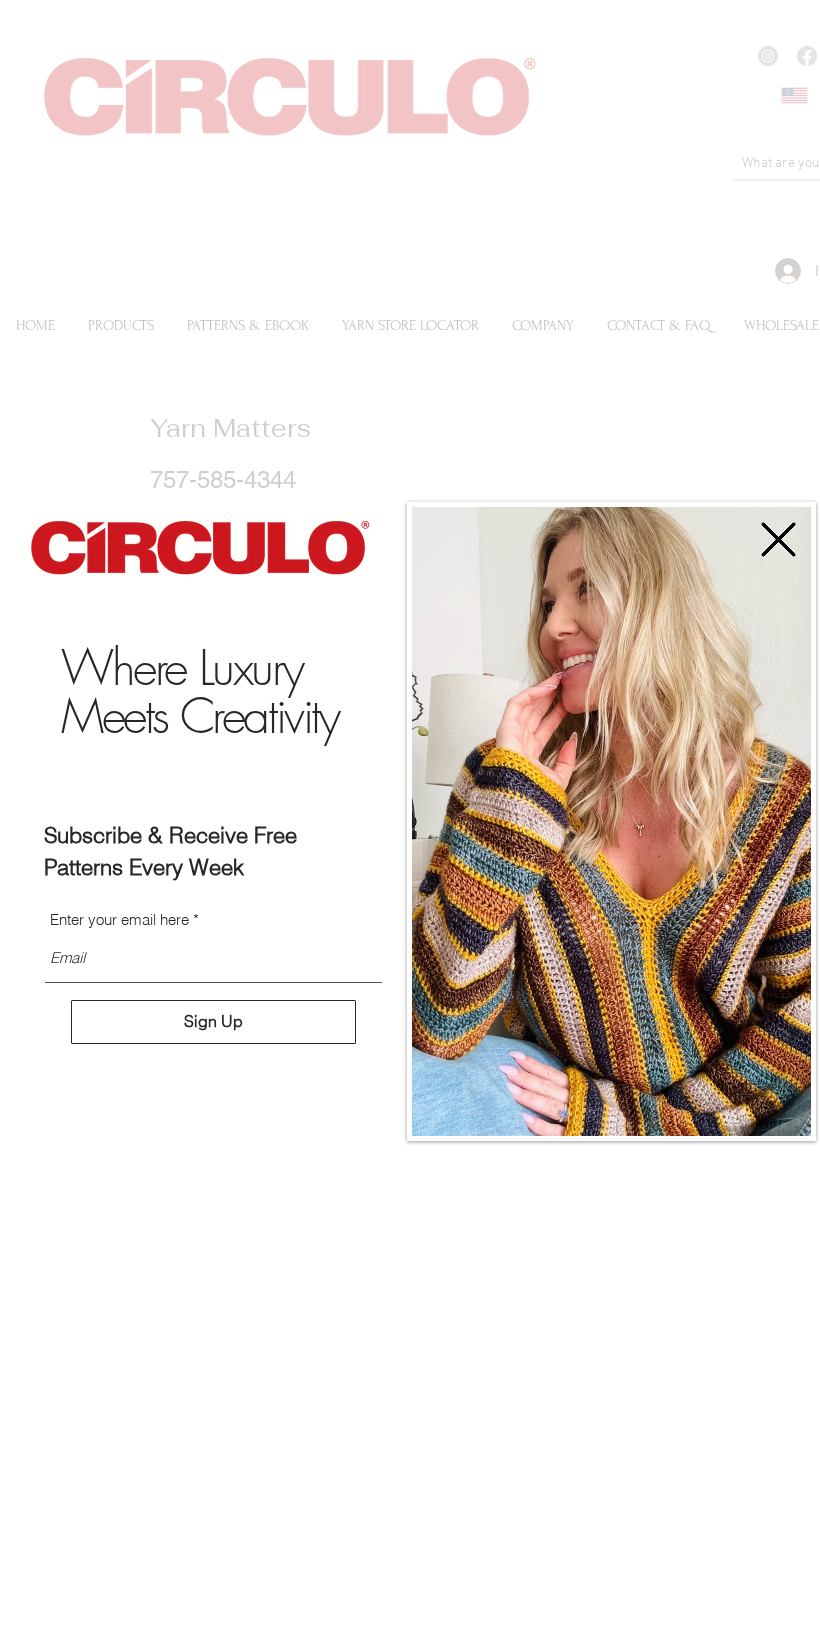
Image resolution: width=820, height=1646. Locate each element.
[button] (778, 539)
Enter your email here (119, 919)
